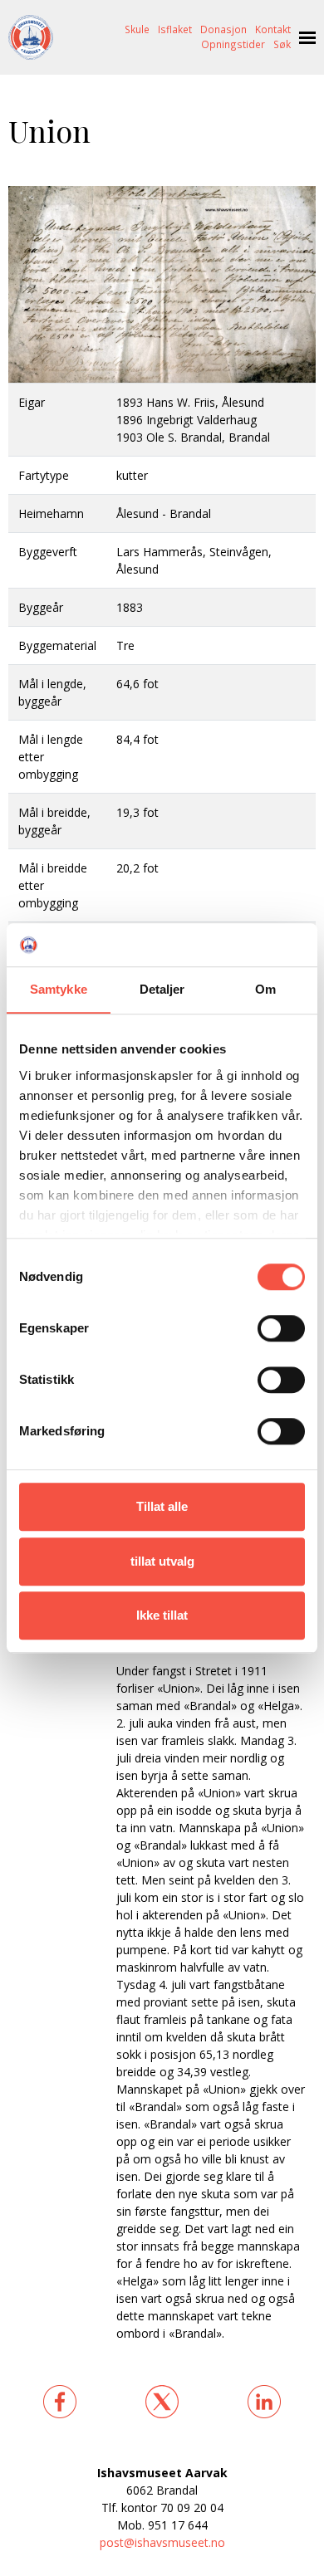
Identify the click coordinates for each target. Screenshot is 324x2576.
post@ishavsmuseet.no (162, 2542)
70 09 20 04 (192, 2508)
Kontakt (273, 29)
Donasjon (223, 29)
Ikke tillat (162, 1615)
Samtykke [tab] (59, 989)
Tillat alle (162, 1506)
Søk (282, 44)
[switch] (281, 1328)
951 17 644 (178, 2525)
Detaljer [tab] (162, 989)
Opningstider (233, 44)
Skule (137, 29)
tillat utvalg (162, 1561)
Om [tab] (265, 989)
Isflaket (175, 29)
